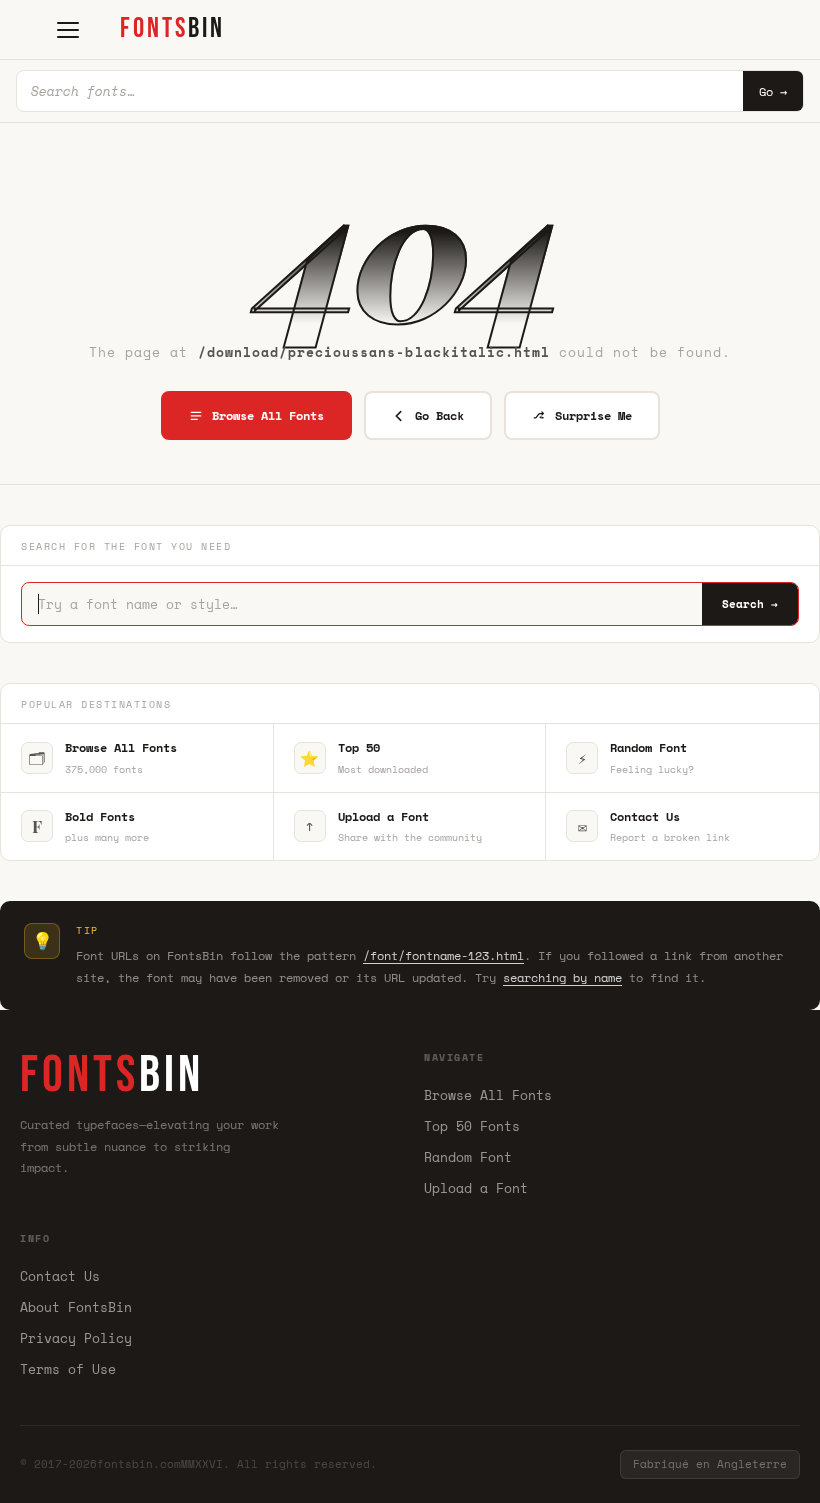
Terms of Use (68, 1369)
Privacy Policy (76, 1338)
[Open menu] (68, 30)
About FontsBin (76, 1307)
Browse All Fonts (268, 415)
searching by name (562, 977)
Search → (750, 604)
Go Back (439, 415)
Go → (773, 91)
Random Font (468, 1157)
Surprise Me (593, 415)
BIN (172, 28)
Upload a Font (476, 1188)
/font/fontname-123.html (443, 955)
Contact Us (60, 1276)
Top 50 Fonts (472, 1126)
